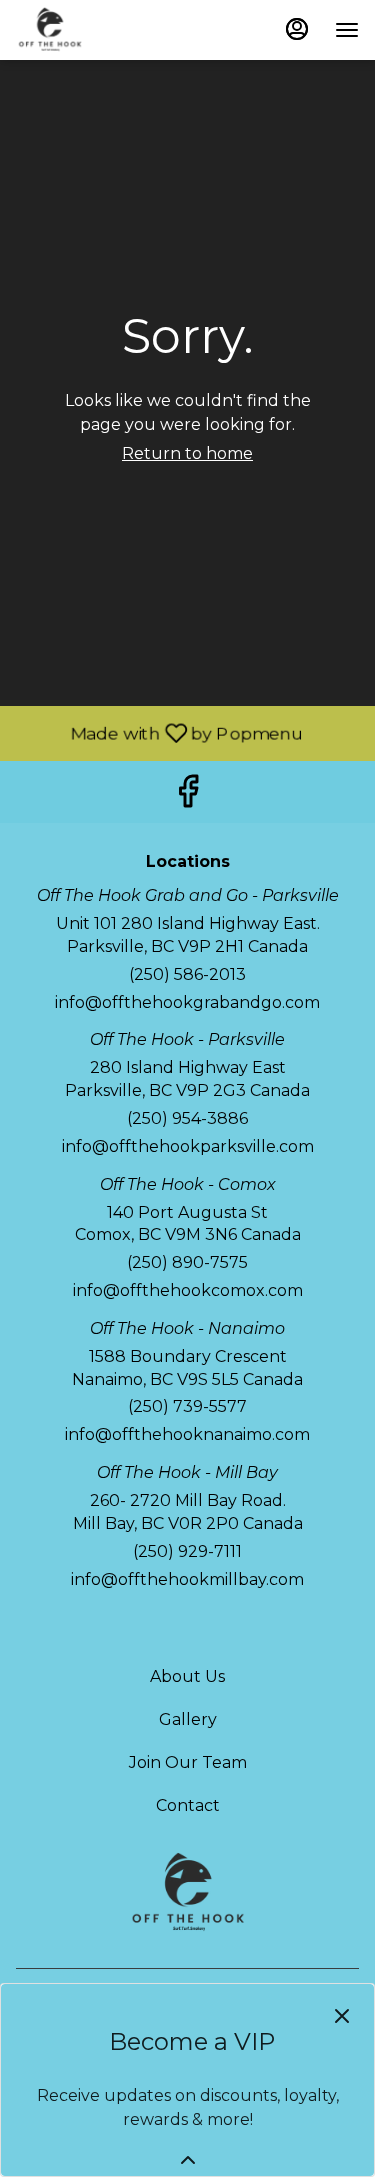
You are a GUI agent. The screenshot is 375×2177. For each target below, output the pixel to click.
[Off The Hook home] (106, 30)
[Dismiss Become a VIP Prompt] (342, 2016)
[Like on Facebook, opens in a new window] (188, 796)
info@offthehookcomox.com (188, 1290)
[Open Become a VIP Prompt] (188, 2160)
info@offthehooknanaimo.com (187, 1434)
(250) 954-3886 (187, 1118)
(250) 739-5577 (187, 1406)
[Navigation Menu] (347, 30)
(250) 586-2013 (187, 974)
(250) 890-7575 (187, 1262)
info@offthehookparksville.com (188, 1146)
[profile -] (297, 29)
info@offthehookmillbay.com (187, 1579)
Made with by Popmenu (152, 732)
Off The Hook (187, 1893)
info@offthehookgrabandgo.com (187, 1002)
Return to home (187, 453)
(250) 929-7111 (187, 1551)
